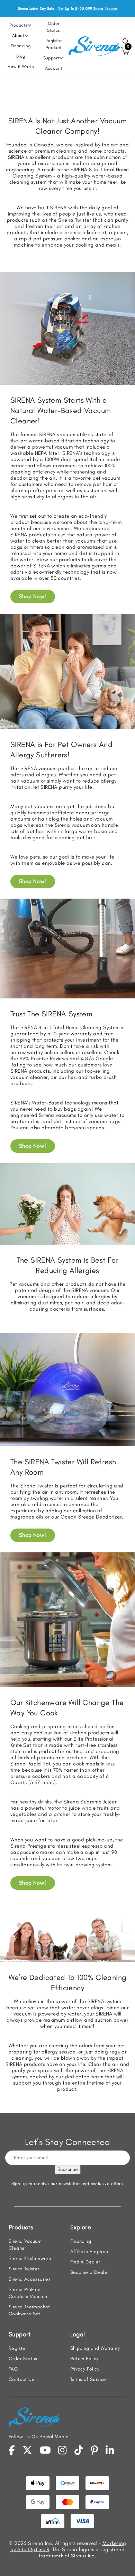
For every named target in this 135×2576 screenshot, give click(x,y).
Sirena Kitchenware (30, 2258)
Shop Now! (33, 596)
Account (54, 68)
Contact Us (21, 2379)
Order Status (53, 27)
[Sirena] (94, 45)
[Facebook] (12, 2450)
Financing (21, 46)
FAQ (13, 2369)
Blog (21, 56)
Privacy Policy (85, 2369)
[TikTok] (79, 2450)
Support (51, 58)
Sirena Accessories (30, 2279)
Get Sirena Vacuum (87, 8)
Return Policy (84, 2359)
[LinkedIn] (110, 2450)
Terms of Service (88, 2379)
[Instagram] (62, 2450)
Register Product (53, 44)
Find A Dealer (85, 2262)
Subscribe (68, 2169)
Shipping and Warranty (95, 2348)
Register (18, 2348)
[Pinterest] (94, 2450)
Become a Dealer (90, 2272)
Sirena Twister (24, 2269)
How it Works (21, 66)
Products (18, 25)
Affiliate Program (89, 2252)
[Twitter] (27, 2450)
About (18, 35)
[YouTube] (45, 2450)
